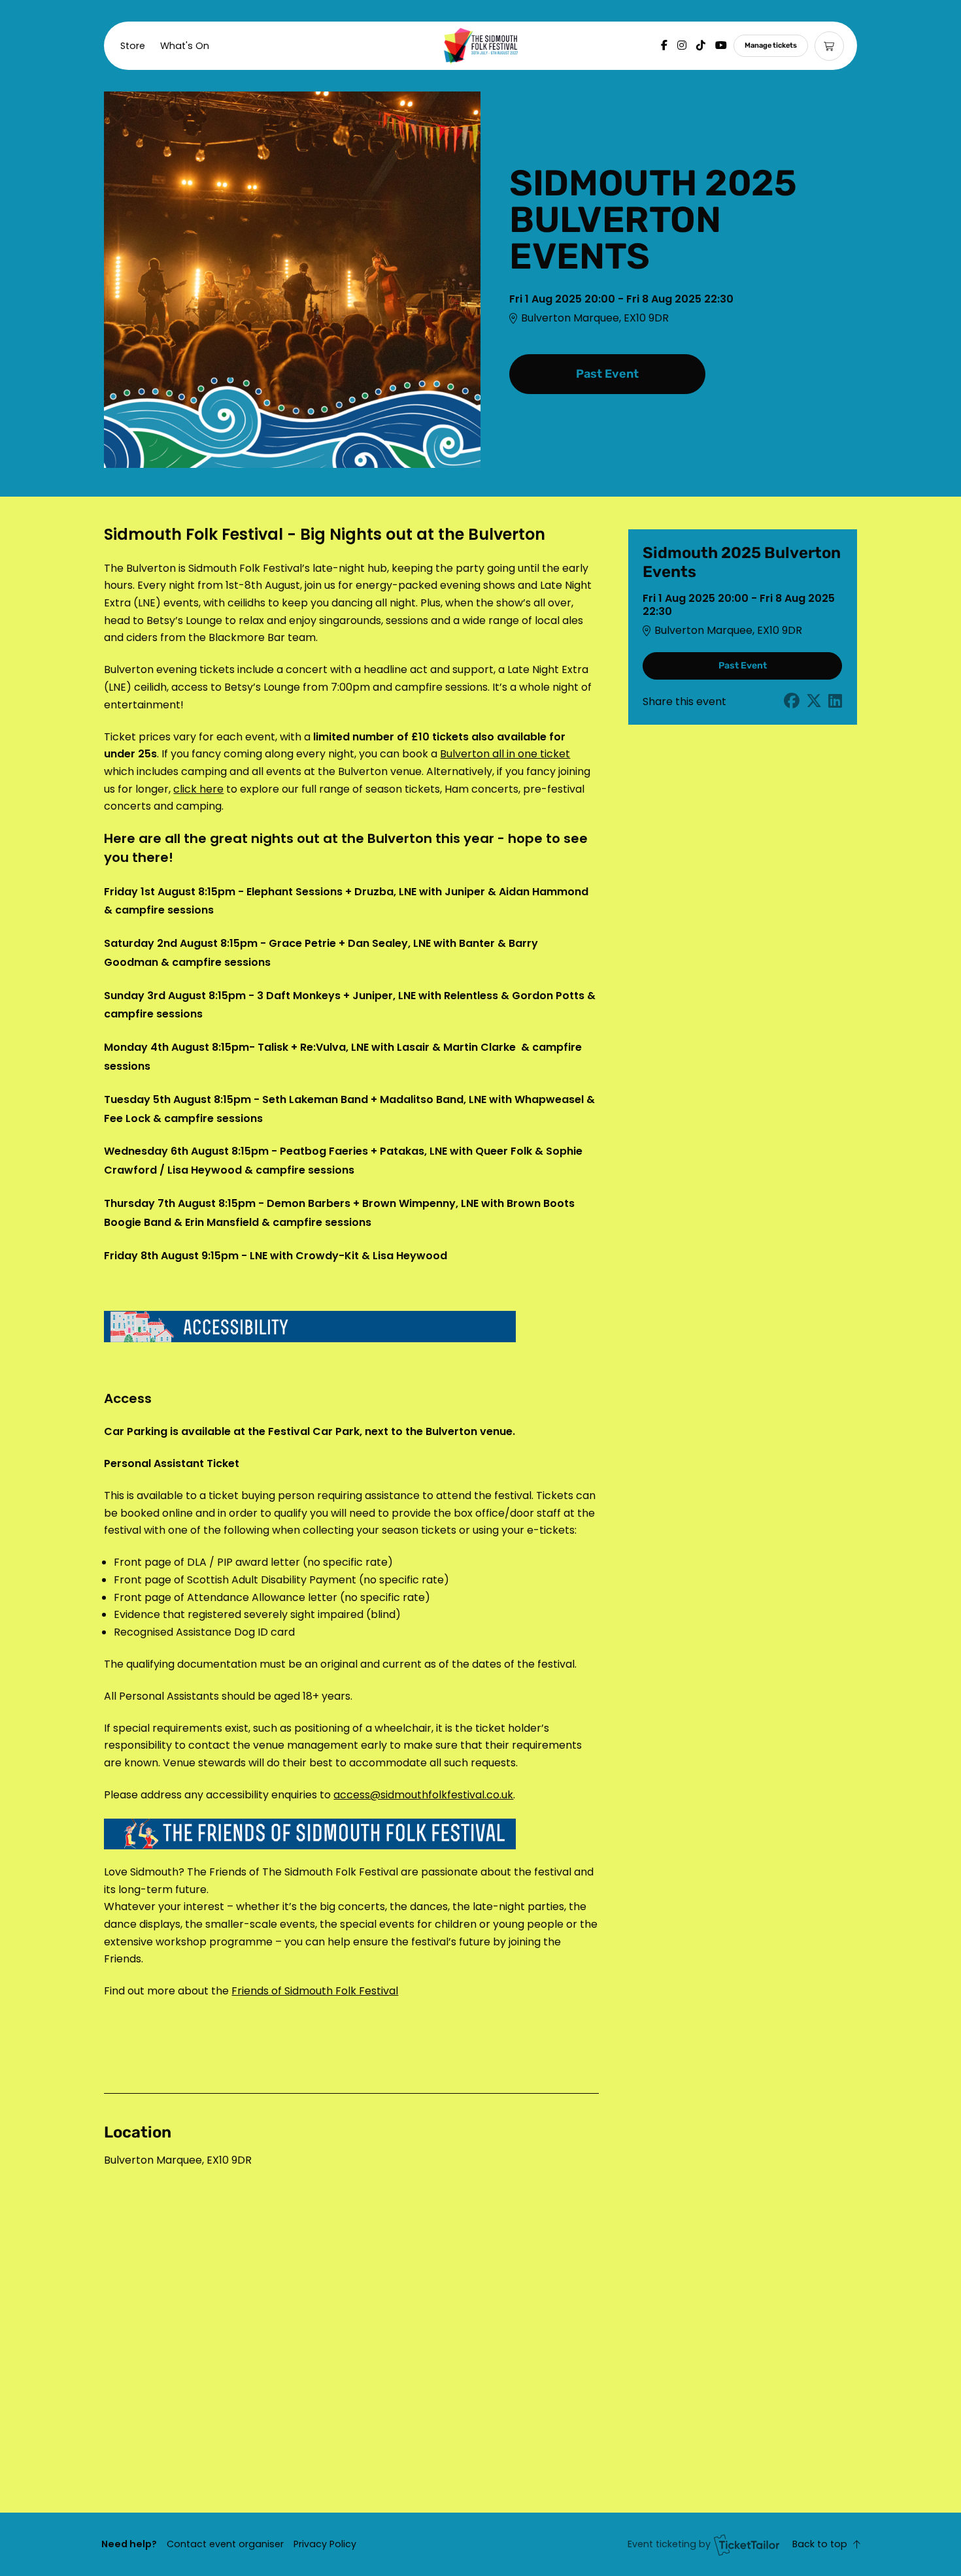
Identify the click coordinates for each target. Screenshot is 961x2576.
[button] (225, 2544)
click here (198, 789)
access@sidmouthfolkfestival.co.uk (423, 1795)
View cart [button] (829, 46)
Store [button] (133, 46)
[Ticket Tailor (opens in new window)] (747, 2545)
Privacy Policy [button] (325, 2544)
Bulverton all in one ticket (505, 754)
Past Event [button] (607, 374)
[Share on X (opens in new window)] (814, 702)
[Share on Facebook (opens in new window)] (792, 702)
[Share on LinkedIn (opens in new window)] (835, 702)
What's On (185, 46)
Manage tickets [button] (771, 45)
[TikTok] (701, 45)
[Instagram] (682, 45)
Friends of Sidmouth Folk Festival (315, 1991)
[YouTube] (721, 45)
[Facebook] (664, 45)
